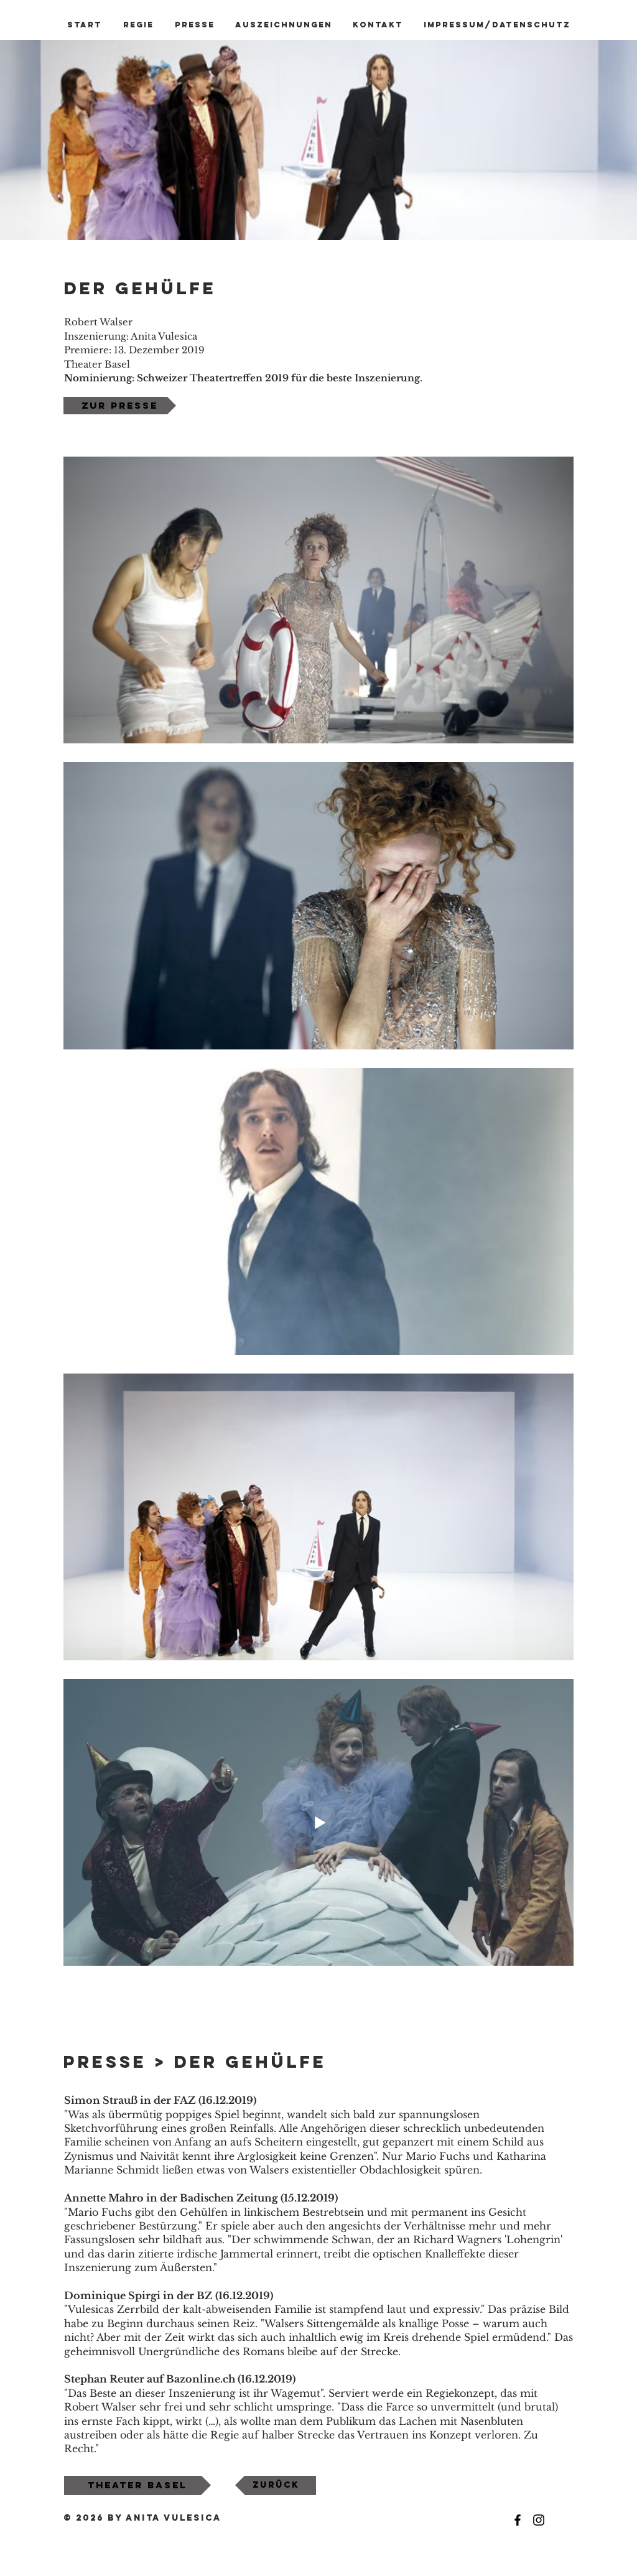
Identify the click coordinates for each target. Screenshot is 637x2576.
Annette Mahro (104, 2198)
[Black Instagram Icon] (539, 2520)
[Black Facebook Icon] (518, 2520)
